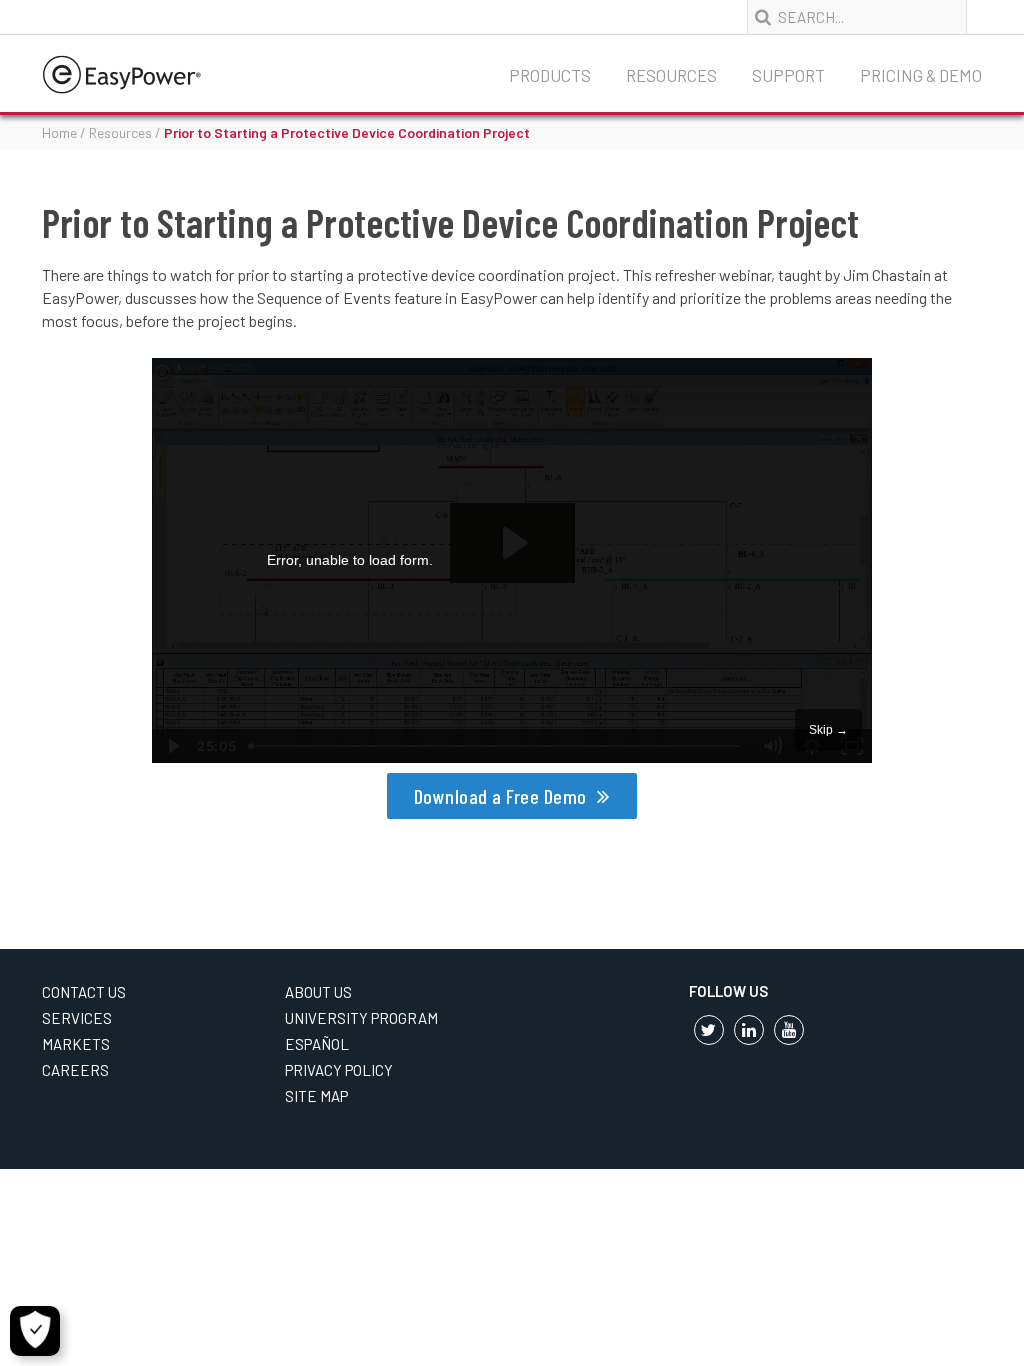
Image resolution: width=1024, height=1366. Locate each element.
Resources (671, 75)
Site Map (316, 1096)
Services (77, 1018)
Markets (76, 1044)
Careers (75, 1070)
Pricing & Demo (921, 75)
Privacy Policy (339, 1070)
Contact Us (84, 992)
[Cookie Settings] (35, 1331)
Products (550, 75)
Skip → (828, 730)
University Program (361, 1018)
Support (788, 75)
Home (59, 132)
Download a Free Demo (500, 796)
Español (317, 1044)
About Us (318, 992)
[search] (765, 18)
